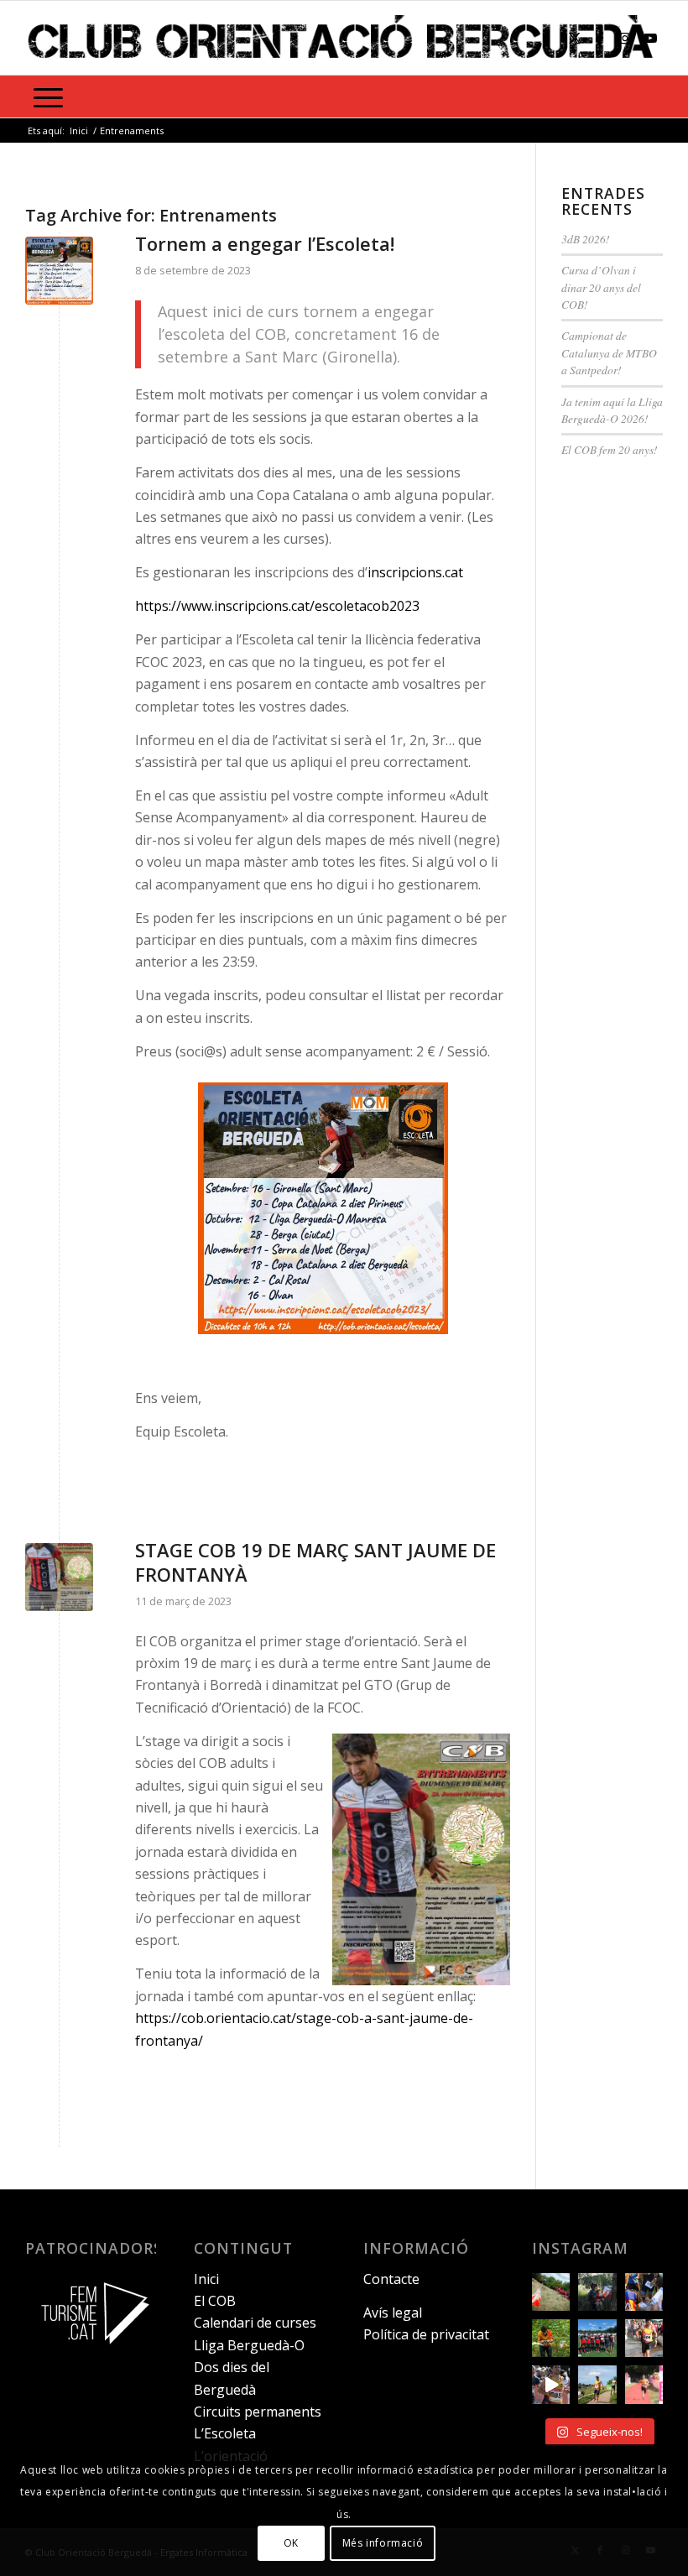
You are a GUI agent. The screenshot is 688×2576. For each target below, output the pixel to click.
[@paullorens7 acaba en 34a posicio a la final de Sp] (644, 2338)
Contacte (391, 2279)
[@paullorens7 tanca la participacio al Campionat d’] (551, 2338)
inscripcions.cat (415, 572)
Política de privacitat (426, 2334)
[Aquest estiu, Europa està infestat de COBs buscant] (597, 2338)
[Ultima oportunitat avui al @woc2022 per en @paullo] (597, 2384)
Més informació (383, 2543)
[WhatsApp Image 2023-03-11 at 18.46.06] (59, 1577)
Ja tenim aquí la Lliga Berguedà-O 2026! (612, 410)
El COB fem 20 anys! (610, 449)
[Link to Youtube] (650, 38)
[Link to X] (575, 38)
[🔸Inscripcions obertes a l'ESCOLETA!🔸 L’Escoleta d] (551, 2292)
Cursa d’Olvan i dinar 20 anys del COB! (601, 287)
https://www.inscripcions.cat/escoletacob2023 (277, 606)
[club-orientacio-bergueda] (344, 38)
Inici (206, 2279)
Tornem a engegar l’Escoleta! (265, 243)
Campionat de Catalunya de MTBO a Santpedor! (609, 352)
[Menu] (48, 96)
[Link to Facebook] (600, 38)
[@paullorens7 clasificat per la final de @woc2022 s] (551, 2384)
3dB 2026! (586, 239)
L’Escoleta (225, 2433)
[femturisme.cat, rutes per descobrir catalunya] (91, 2352)
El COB (215, 2301)
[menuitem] (48, 96)
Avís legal (393, 2313)
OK (291, 2543)
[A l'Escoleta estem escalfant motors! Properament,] (597, 2292)
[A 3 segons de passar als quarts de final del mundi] (644, 2384)
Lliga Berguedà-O (249, 2345)
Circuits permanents (258, 2412)
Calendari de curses (255, 2323)
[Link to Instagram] (625, 38)
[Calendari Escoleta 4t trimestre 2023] (59, 271)
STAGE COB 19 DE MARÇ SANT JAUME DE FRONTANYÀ (315, 1562)
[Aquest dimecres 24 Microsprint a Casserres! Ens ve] (644, 2292)
